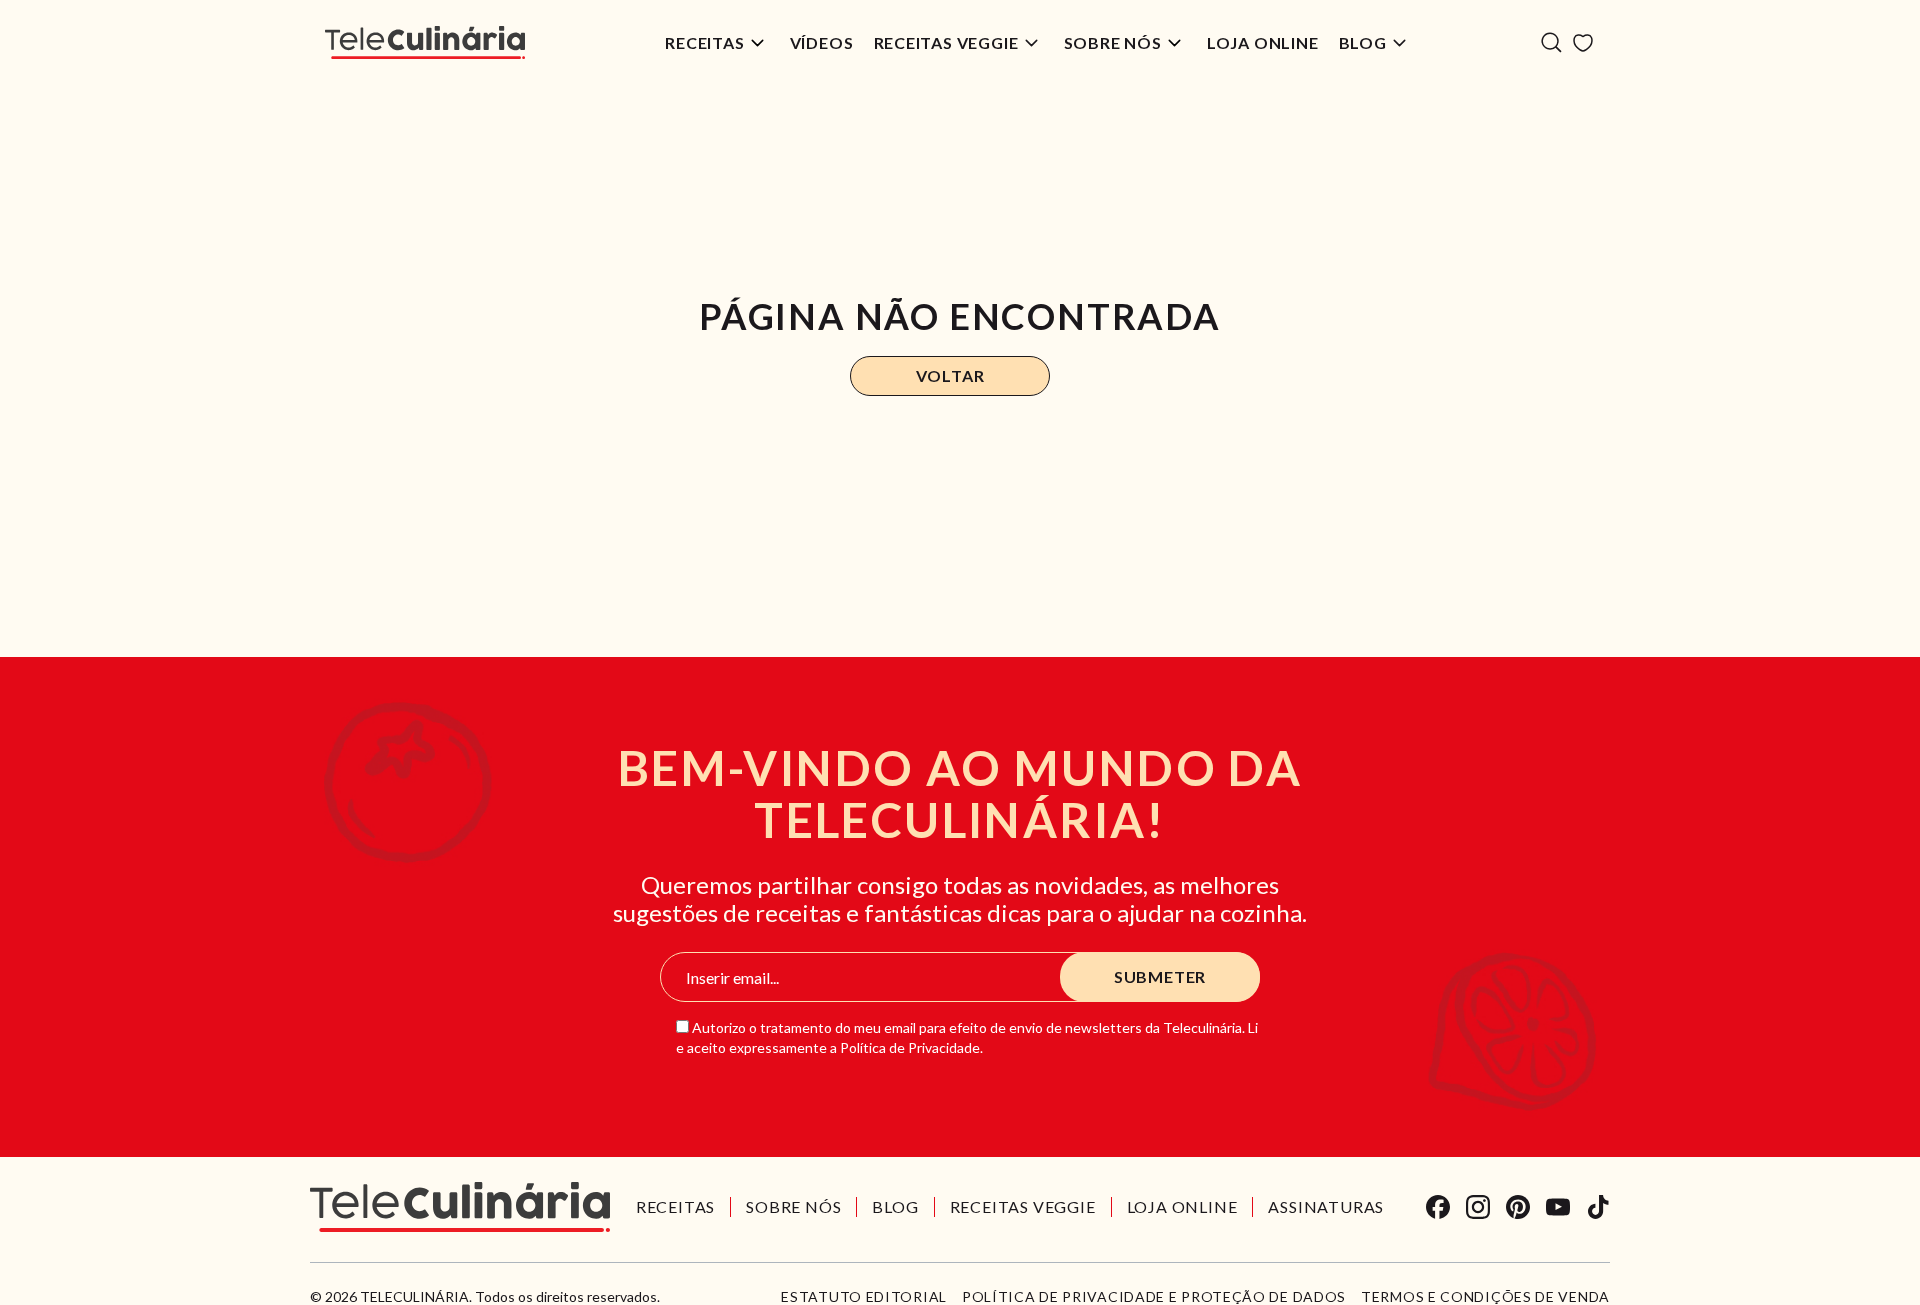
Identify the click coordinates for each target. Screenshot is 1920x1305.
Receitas (704, 42)
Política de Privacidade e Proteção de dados (1154, 1297)
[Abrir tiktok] (1598, 1207)
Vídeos (822, 42)
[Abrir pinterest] (1518, 1207)
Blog (1363, 42)
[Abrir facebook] (1438, 1207)
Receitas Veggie (946, 42)
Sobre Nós (1113, 42)
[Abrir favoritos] (1583, 43)
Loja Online (1263, 42)
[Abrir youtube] (1558, 1207)
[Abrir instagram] (1478, 1207)
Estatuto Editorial (864, 1297)
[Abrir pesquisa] (1551, 42)
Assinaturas (1326, 1206)
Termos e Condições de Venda (1485, 1297)
